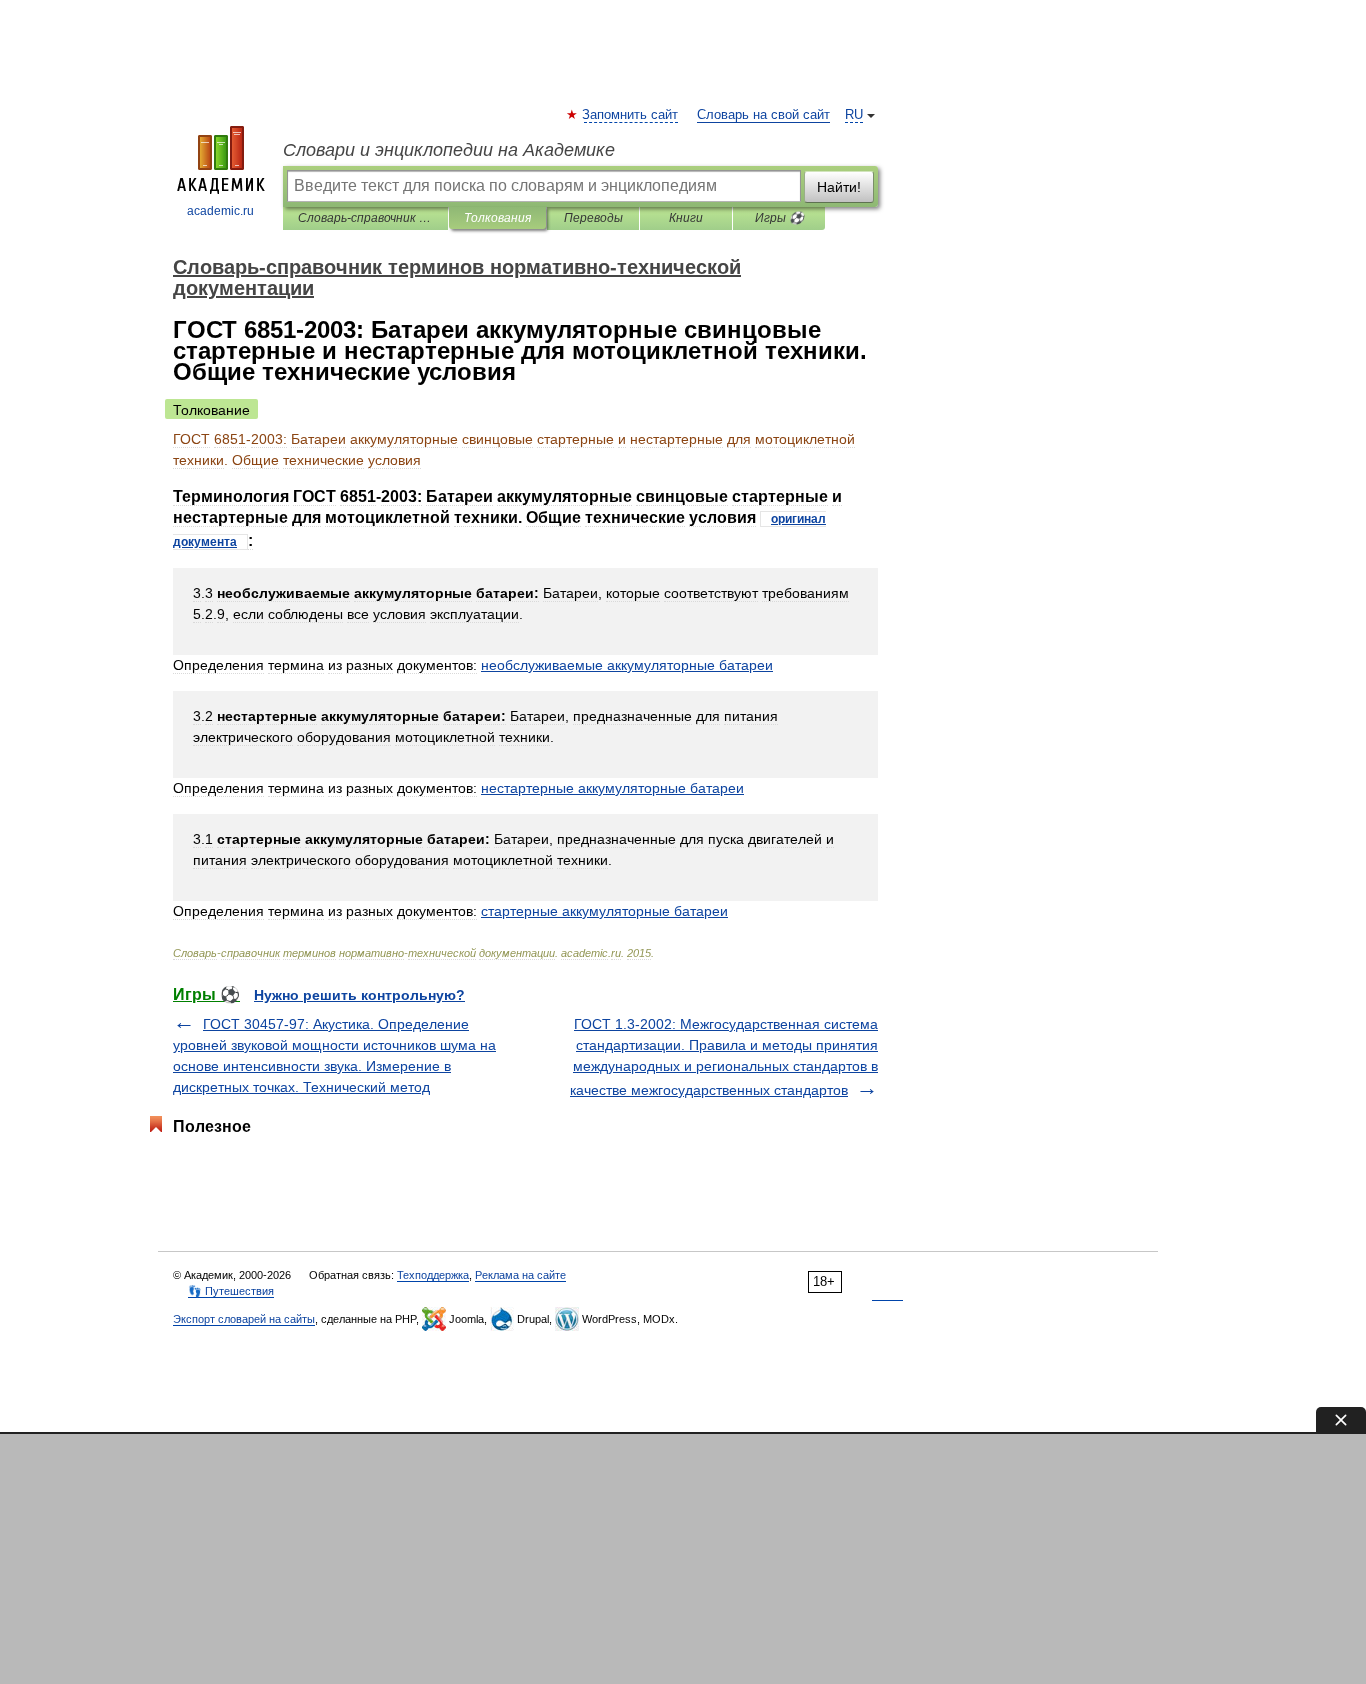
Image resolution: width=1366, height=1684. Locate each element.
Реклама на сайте (520, 1275)
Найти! (839, 187)
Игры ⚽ (779, 218)
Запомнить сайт (631, 115)
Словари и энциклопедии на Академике (449, 150)
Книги (686, 218)
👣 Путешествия (231, 1291)
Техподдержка (433, 1275)
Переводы (593, 218)
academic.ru (220, 211)
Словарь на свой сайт (763, 115)
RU (854, 115)
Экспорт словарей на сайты (244, 1319)
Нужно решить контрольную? (359, 995)
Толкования (497, 218)
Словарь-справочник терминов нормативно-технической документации (365, 218)
